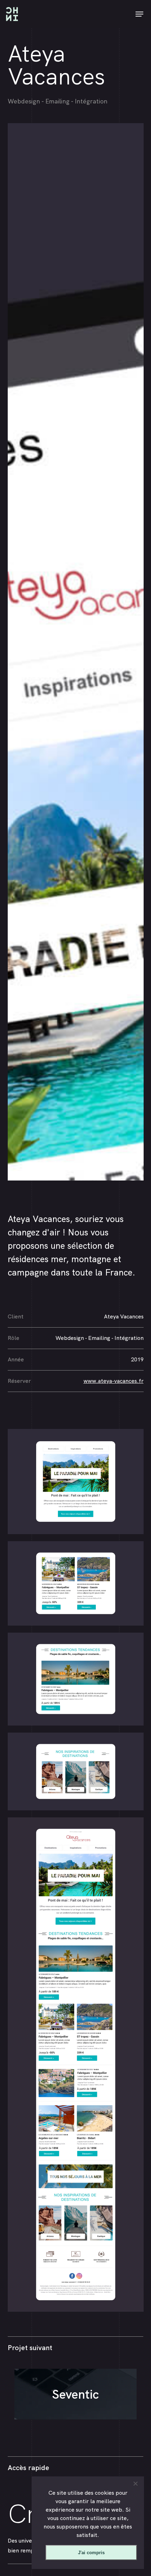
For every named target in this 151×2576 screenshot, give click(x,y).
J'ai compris (91, 2553)
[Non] (135, 2483)
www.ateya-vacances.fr (114, 1381)
